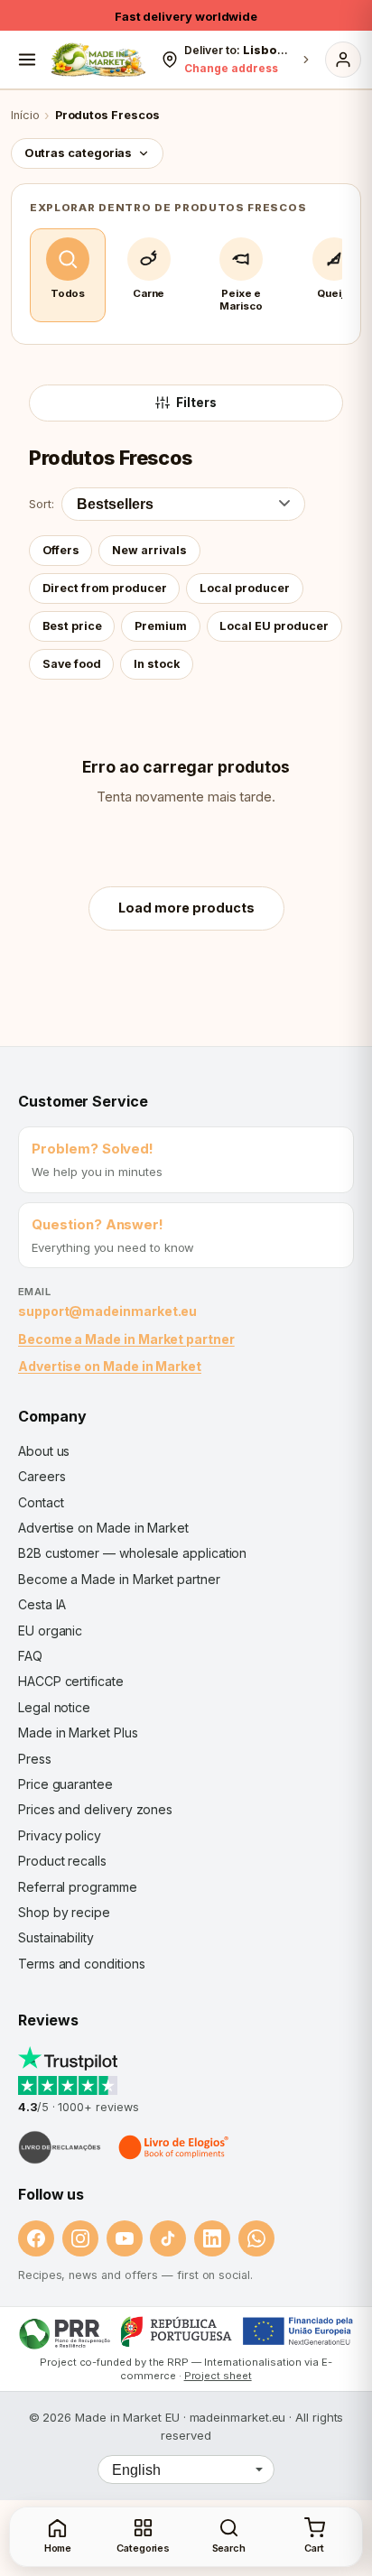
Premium (161, 626)
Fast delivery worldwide (186, 16)
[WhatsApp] (256, 2238)
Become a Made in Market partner (126, 1339)
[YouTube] (125, 2238)
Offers (61, 550)
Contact (41, 1502)
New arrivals (149, 550)
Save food (72, 664)
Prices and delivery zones (95, 1809)
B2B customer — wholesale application (132, 1553)
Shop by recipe (64, 1912)
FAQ (30, 1656)
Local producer (245, 588)
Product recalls (62, 1861)
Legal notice (54, 1707)
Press (35, 1759)
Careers (42, 1476)
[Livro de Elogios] (175, 2147)
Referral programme (78, 1887)
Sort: (42, 504)
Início (25, 115)
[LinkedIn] (212, 2238)
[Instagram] (80, 2238)
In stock (157, 664)
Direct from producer (105, 588)
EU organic (50, 1631)
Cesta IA (42, 1604)
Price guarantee (65, 1784)
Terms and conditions (82, 1964)
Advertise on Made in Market (110, 1366)
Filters (196, 403)
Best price (72, 626)
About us (44, 1451)
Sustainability (56, 1937)
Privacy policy (60, 1835)
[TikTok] (168, 2238)
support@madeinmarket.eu (107, 1311)
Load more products (186, 908)
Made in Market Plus (78, 1733)
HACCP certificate (71, 1681)
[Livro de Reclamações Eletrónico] (60, 2147)
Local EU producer (274, 626)
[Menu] (27, 60)
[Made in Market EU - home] (98, 60)
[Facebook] (36, 2238)
